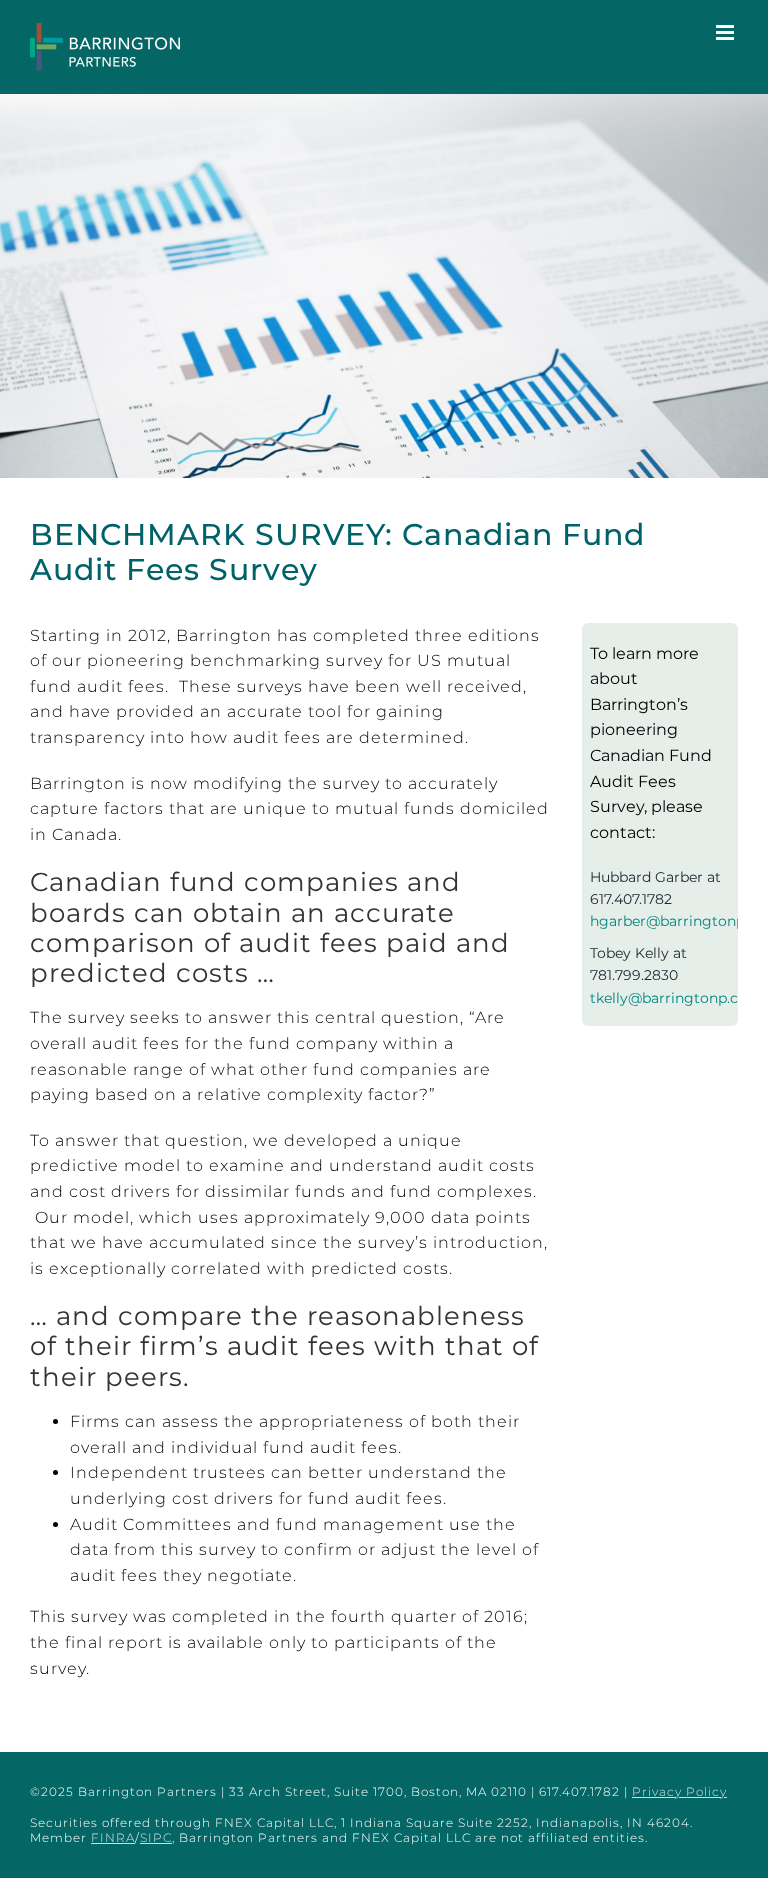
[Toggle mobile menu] (727, 32)
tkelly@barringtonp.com (676, 998)
